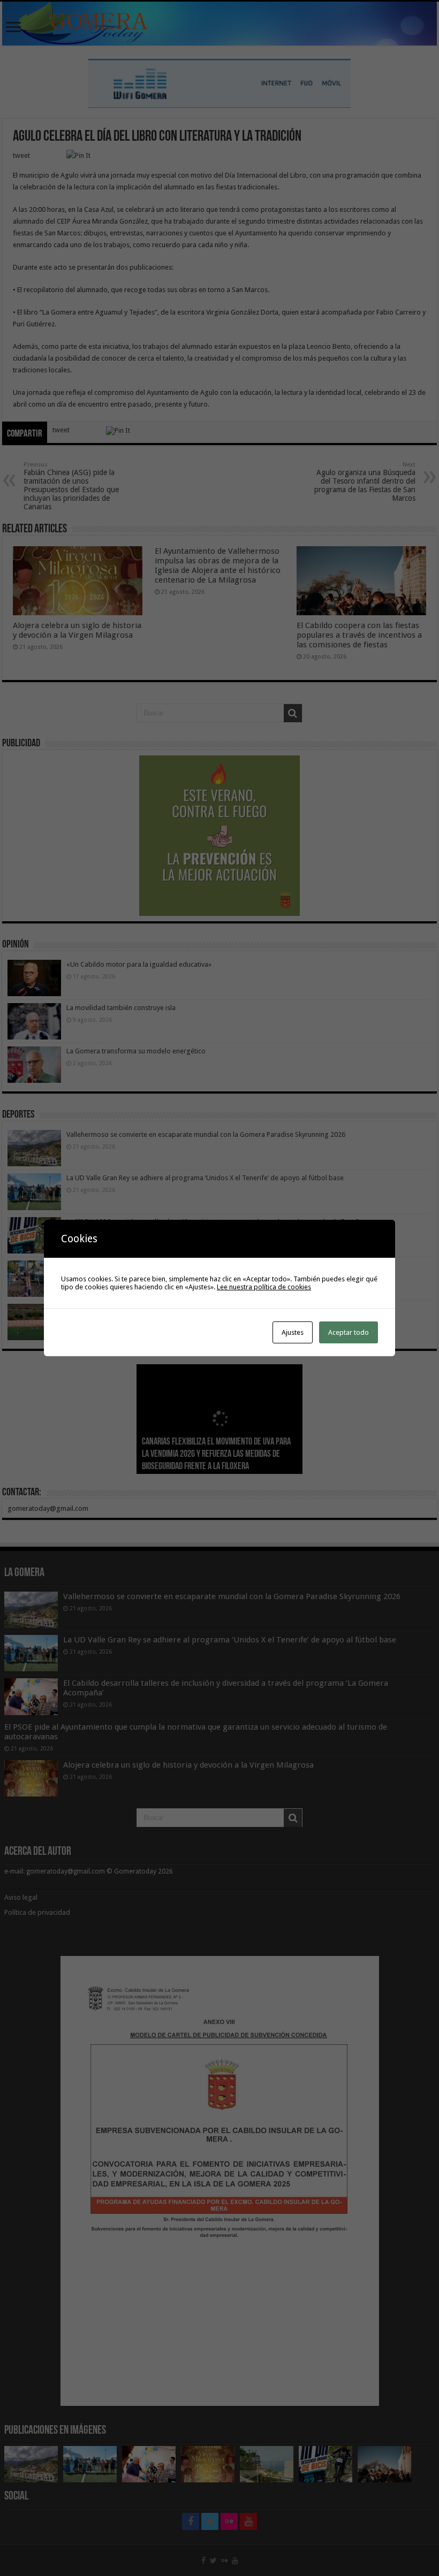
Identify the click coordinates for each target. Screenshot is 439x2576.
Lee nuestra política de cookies (264, 1287)
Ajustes (293, 1332)
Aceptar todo (349, 1332)
